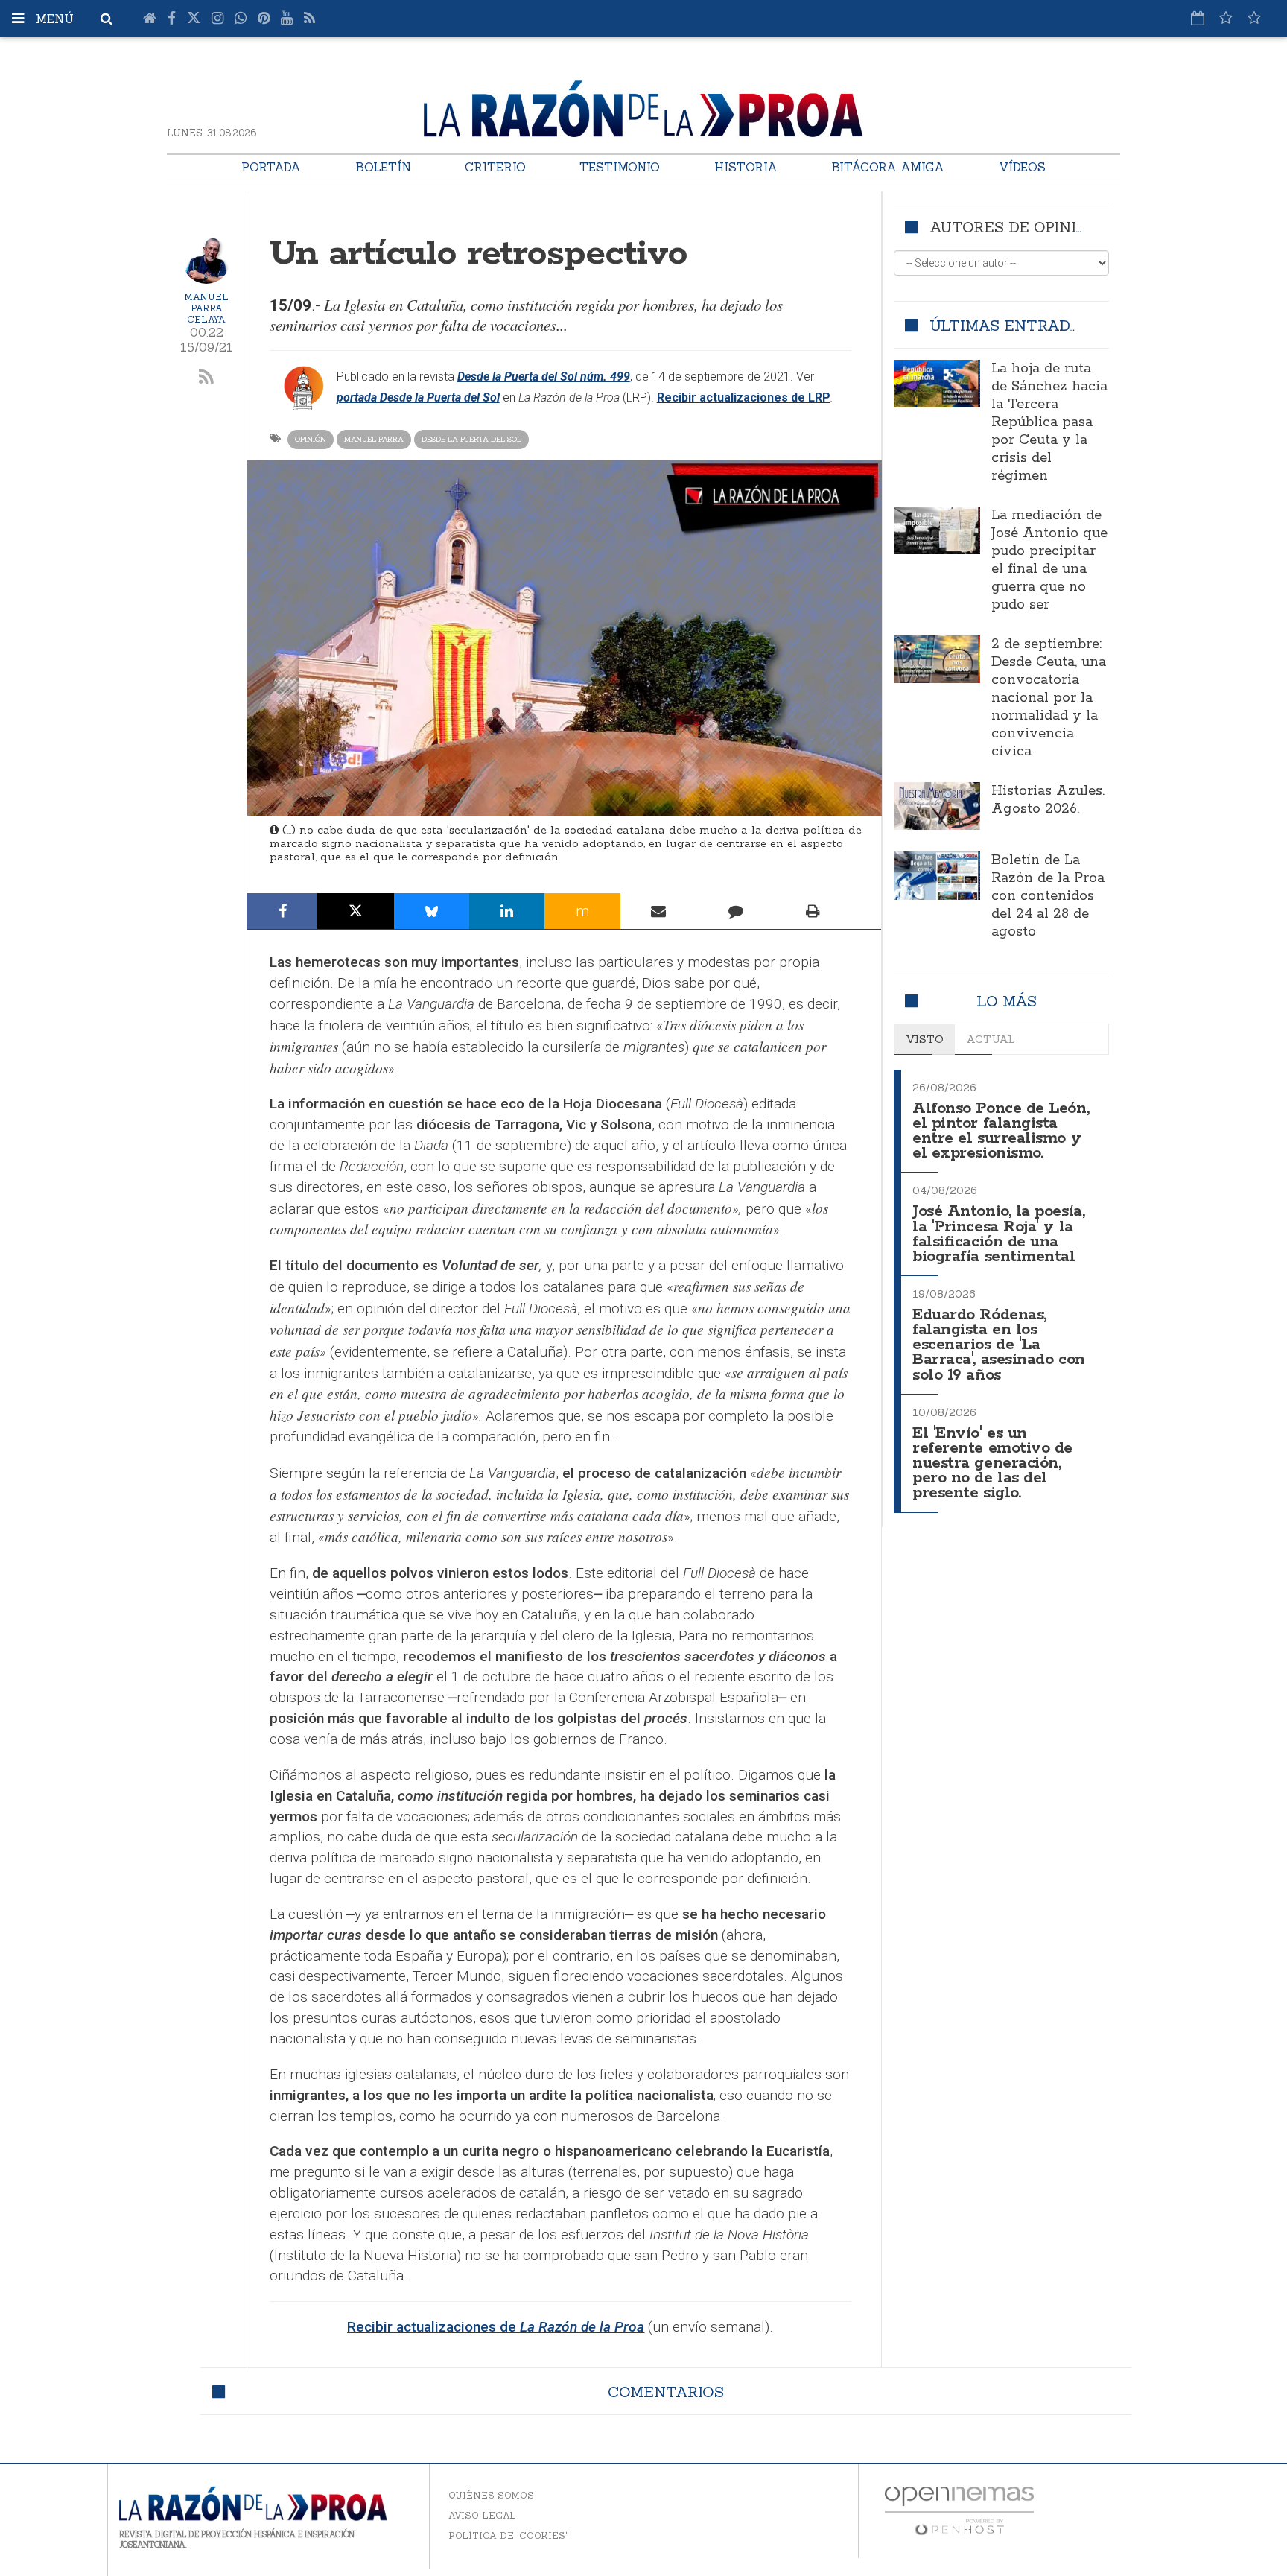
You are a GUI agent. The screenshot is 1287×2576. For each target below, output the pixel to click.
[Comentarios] (736, 911)
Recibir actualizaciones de (496, 2327)
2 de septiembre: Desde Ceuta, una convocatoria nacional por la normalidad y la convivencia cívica (1049, 698)
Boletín (383, 167)
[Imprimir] (813, 911)
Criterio (495, 167)
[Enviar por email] (659, 911)
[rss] (207, 378)
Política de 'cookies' (508, 2535)
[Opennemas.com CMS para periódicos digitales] (959, 2510)
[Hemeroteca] (1198, 18)
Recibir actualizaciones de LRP (744, 397)
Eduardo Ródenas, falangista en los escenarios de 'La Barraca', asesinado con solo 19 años (999, 1345)
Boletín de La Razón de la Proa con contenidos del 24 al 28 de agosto (1048, 896)
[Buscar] (107, 19)
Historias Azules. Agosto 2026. (1048, 800)
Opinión (311, 439)
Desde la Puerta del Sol (471, 439)
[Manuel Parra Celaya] (206, 260)
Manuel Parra (374, 439)
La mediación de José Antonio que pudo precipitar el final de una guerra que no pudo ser (1049, 560)
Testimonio (620, 167)
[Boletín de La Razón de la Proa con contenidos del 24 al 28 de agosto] (937, 876)
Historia (746, 167)
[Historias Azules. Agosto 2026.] (937, 806)
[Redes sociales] (1226, 18)
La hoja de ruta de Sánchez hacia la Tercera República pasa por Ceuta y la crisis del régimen (1049, 422)
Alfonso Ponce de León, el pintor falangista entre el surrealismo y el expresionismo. (1001, 1131)
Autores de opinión (1014, 227)
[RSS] (309, 19)
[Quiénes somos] (1254, 18)
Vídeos (1022, 167)
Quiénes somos (491, 2495)
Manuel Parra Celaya (206, 308)
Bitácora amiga (888, 167)
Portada (271, 167)
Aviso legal (482, 2515)
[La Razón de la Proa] (643, 106)
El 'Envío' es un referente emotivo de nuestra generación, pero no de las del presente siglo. (992, 1464)
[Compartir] (283, 911)
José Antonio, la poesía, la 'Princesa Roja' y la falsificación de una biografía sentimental (998, 1234)
